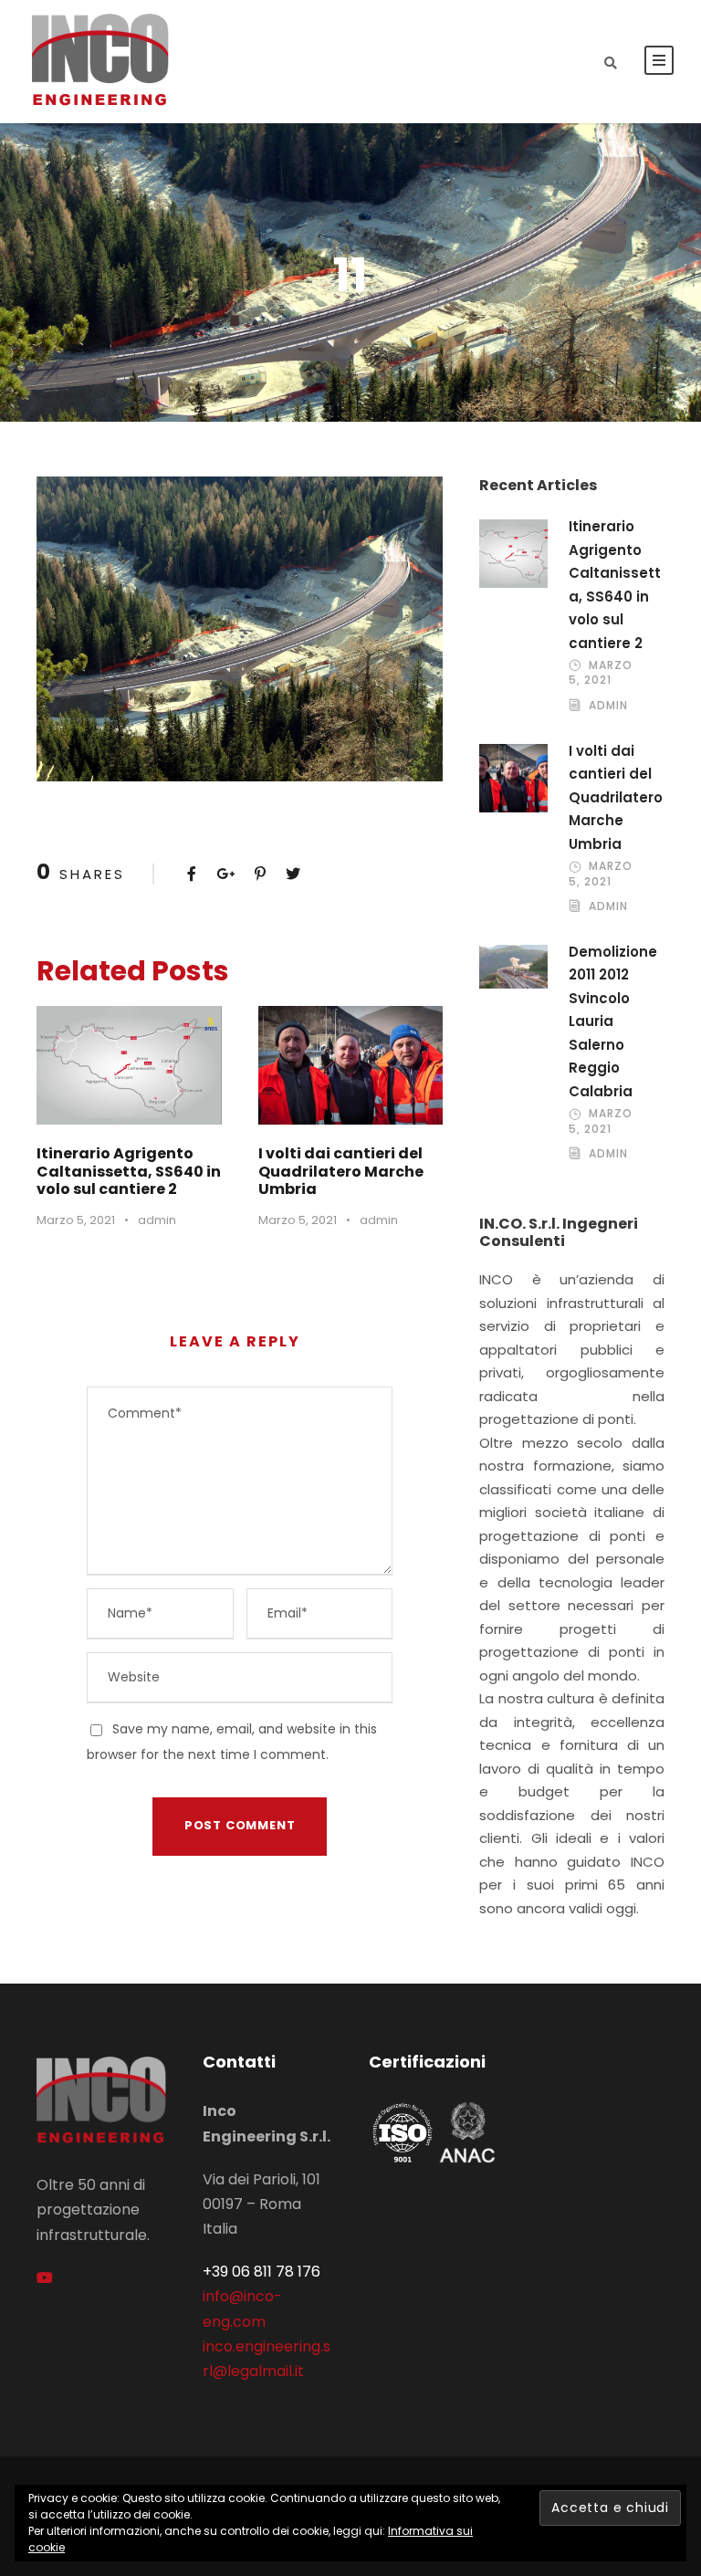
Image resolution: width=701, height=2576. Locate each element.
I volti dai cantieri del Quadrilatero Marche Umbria (341, 1171)
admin (157, 1220)
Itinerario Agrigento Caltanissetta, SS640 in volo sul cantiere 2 (129, 1171)
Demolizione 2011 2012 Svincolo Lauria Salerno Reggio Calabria (613, 1021)
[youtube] (45, 2278)
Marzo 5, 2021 (76, 1220)
